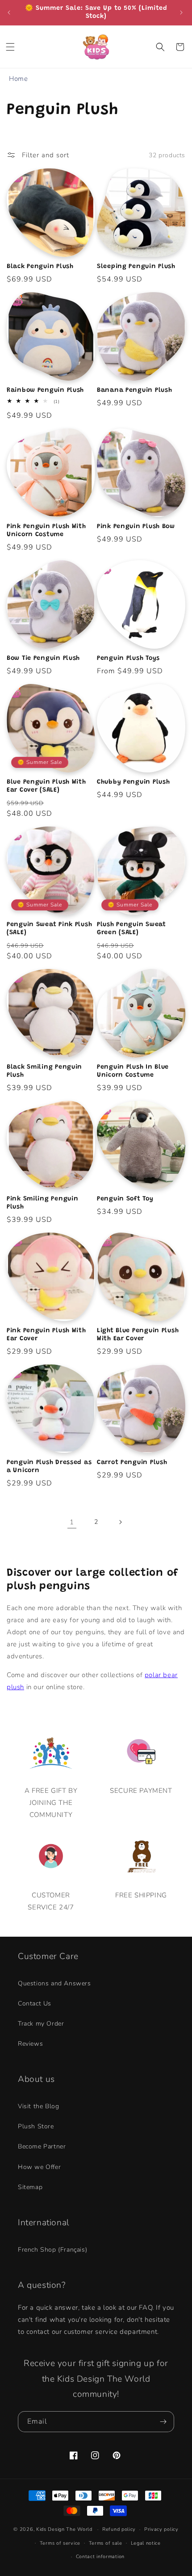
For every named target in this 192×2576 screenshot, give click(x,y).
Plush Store (36, 2126)
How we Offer (39, 2167)
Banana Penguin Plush (134, 390)
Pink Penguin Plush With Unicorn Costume (46, 531)
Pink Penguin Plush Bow (136, 527)
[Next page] (120, 1522)
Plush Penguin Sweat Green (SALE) (131, 929)
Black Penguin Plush (40, 266)
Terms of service (60, 2543)
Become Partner (42, 2146)
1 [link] (72, 1522)
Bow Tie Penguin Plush (43, 658)
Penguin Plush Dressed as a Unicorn (49, 1466)
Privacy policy (161, 2529)
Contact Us (35, 2003)
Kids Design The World (64, 2529)
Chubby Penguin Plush (133, 782)
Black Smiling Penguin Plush (44, 1071)
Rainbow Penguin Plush (45, 390)
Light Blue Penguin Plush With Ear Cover (138, 1335)
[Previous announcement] (10, 13)
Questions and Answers (54, 1983)
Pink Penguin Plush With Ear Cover (46, 1335)
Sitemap (30, 2187)
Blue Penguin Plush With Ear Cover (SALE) (46, 786)
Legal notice (146, 2543)
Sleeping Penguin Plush (136, 266)
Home (18, 79)
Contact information (100, 2557)
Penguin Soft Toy (125, 1199)
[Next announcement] (182, 13)
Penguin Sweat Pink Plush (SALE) (49, 929)
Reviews (30, 2044)
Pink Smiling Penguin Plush (42, 1203)
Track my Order (41, 2024)
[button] (11, 47)
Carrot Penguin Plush (132, 1462)
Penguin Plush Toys (128, 658)
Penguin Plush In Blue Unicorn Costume (133, 1071)
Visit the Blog (38, 2106)
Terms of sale (106, 2543)
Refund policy (119, 2529)
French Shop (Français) (52, 2250)
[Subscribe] (164, 2422)
